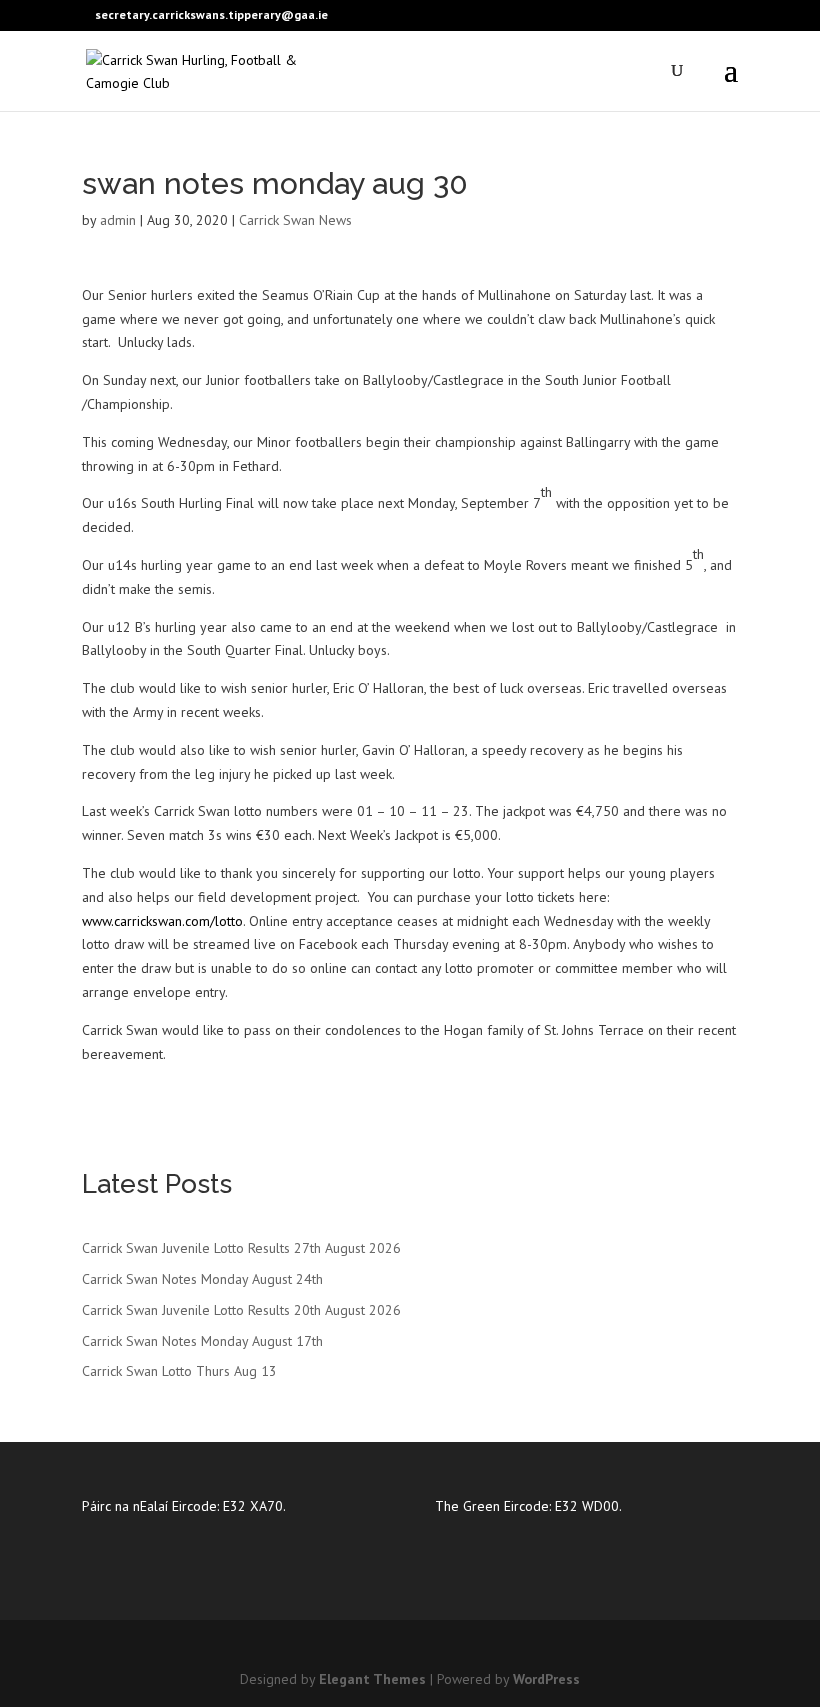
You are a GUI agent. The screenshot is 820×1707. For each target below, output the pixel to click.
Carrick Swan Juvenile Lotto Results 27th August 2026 (241, 1248)
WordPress (546, 1679)
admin (118, 220)
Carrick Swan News (295, 220)
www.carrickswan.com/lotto (162, 921)
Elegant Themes (372, 1679)
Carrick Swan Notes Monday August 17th (202, 1341)
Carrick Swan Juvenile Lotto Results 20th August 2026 (241, 1310)
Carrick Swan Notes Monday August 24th (202, 1279)
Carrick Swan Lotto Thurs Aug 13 (179, 1371)
